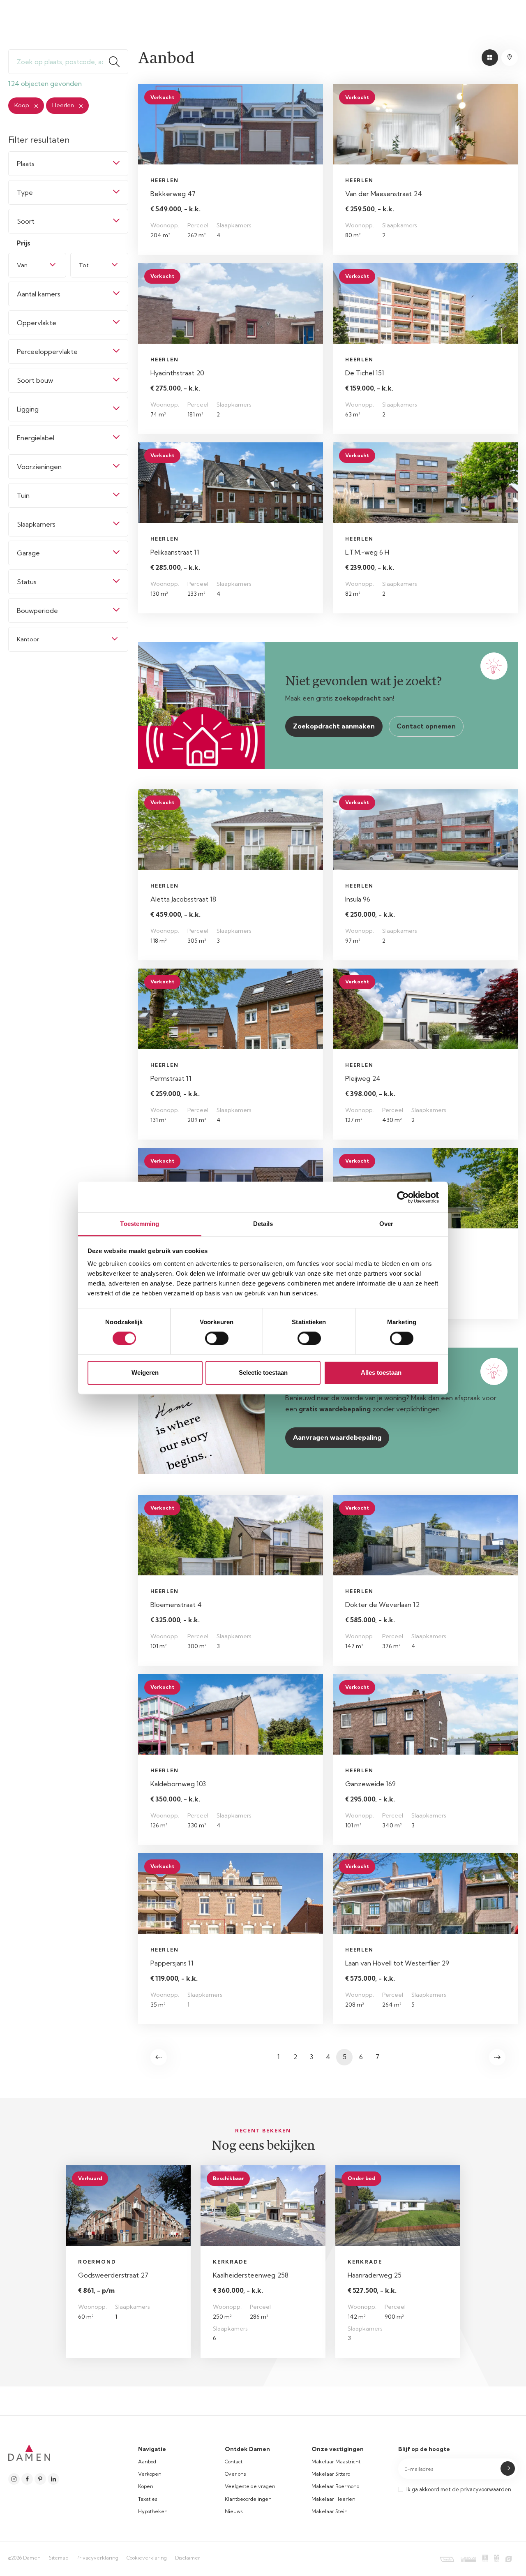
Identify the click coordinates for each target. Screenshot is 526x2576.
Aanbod (147, 2462)
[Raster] (490, 58)
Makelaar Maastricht (336, 2462)
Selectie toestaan (263, 1372)
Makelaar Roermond (336, 2486)
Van (22, 265)
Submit (508, 2468)
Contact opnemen (426, 726)
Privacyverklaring (97, 2558)
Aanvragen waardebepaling (337, 1437)
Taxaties (148, 2499)
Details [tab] (263, 1224)
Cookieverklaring (147, 2558)
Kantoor (28, 639)
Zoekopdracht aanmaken (334, 726)
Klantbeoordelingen (248, 2499)
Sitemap (59, 2558)
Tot (84, 265)
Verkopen (150, 2474)
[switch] (217, 1339)
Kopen (146, 2486)
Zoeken (118, 62)
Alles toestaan (381, 1372)
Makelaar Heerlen (333, 2499)
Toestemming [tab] (140, 1224)
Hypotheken (153, 2511)
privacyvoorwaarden (486, 2489)
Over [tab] (386, 1224)
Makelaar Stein (330, 2511)
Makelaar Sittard (331, 2474)
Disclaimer (188, 2558)
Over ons (235, 2474)
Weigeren (145, 1372)
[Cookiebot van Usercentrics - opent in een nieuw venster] (403, 1197)
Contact (234, 2462)
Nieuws (234, 2511)
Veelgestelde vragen (250, 2486)
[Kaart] (510, 58)
